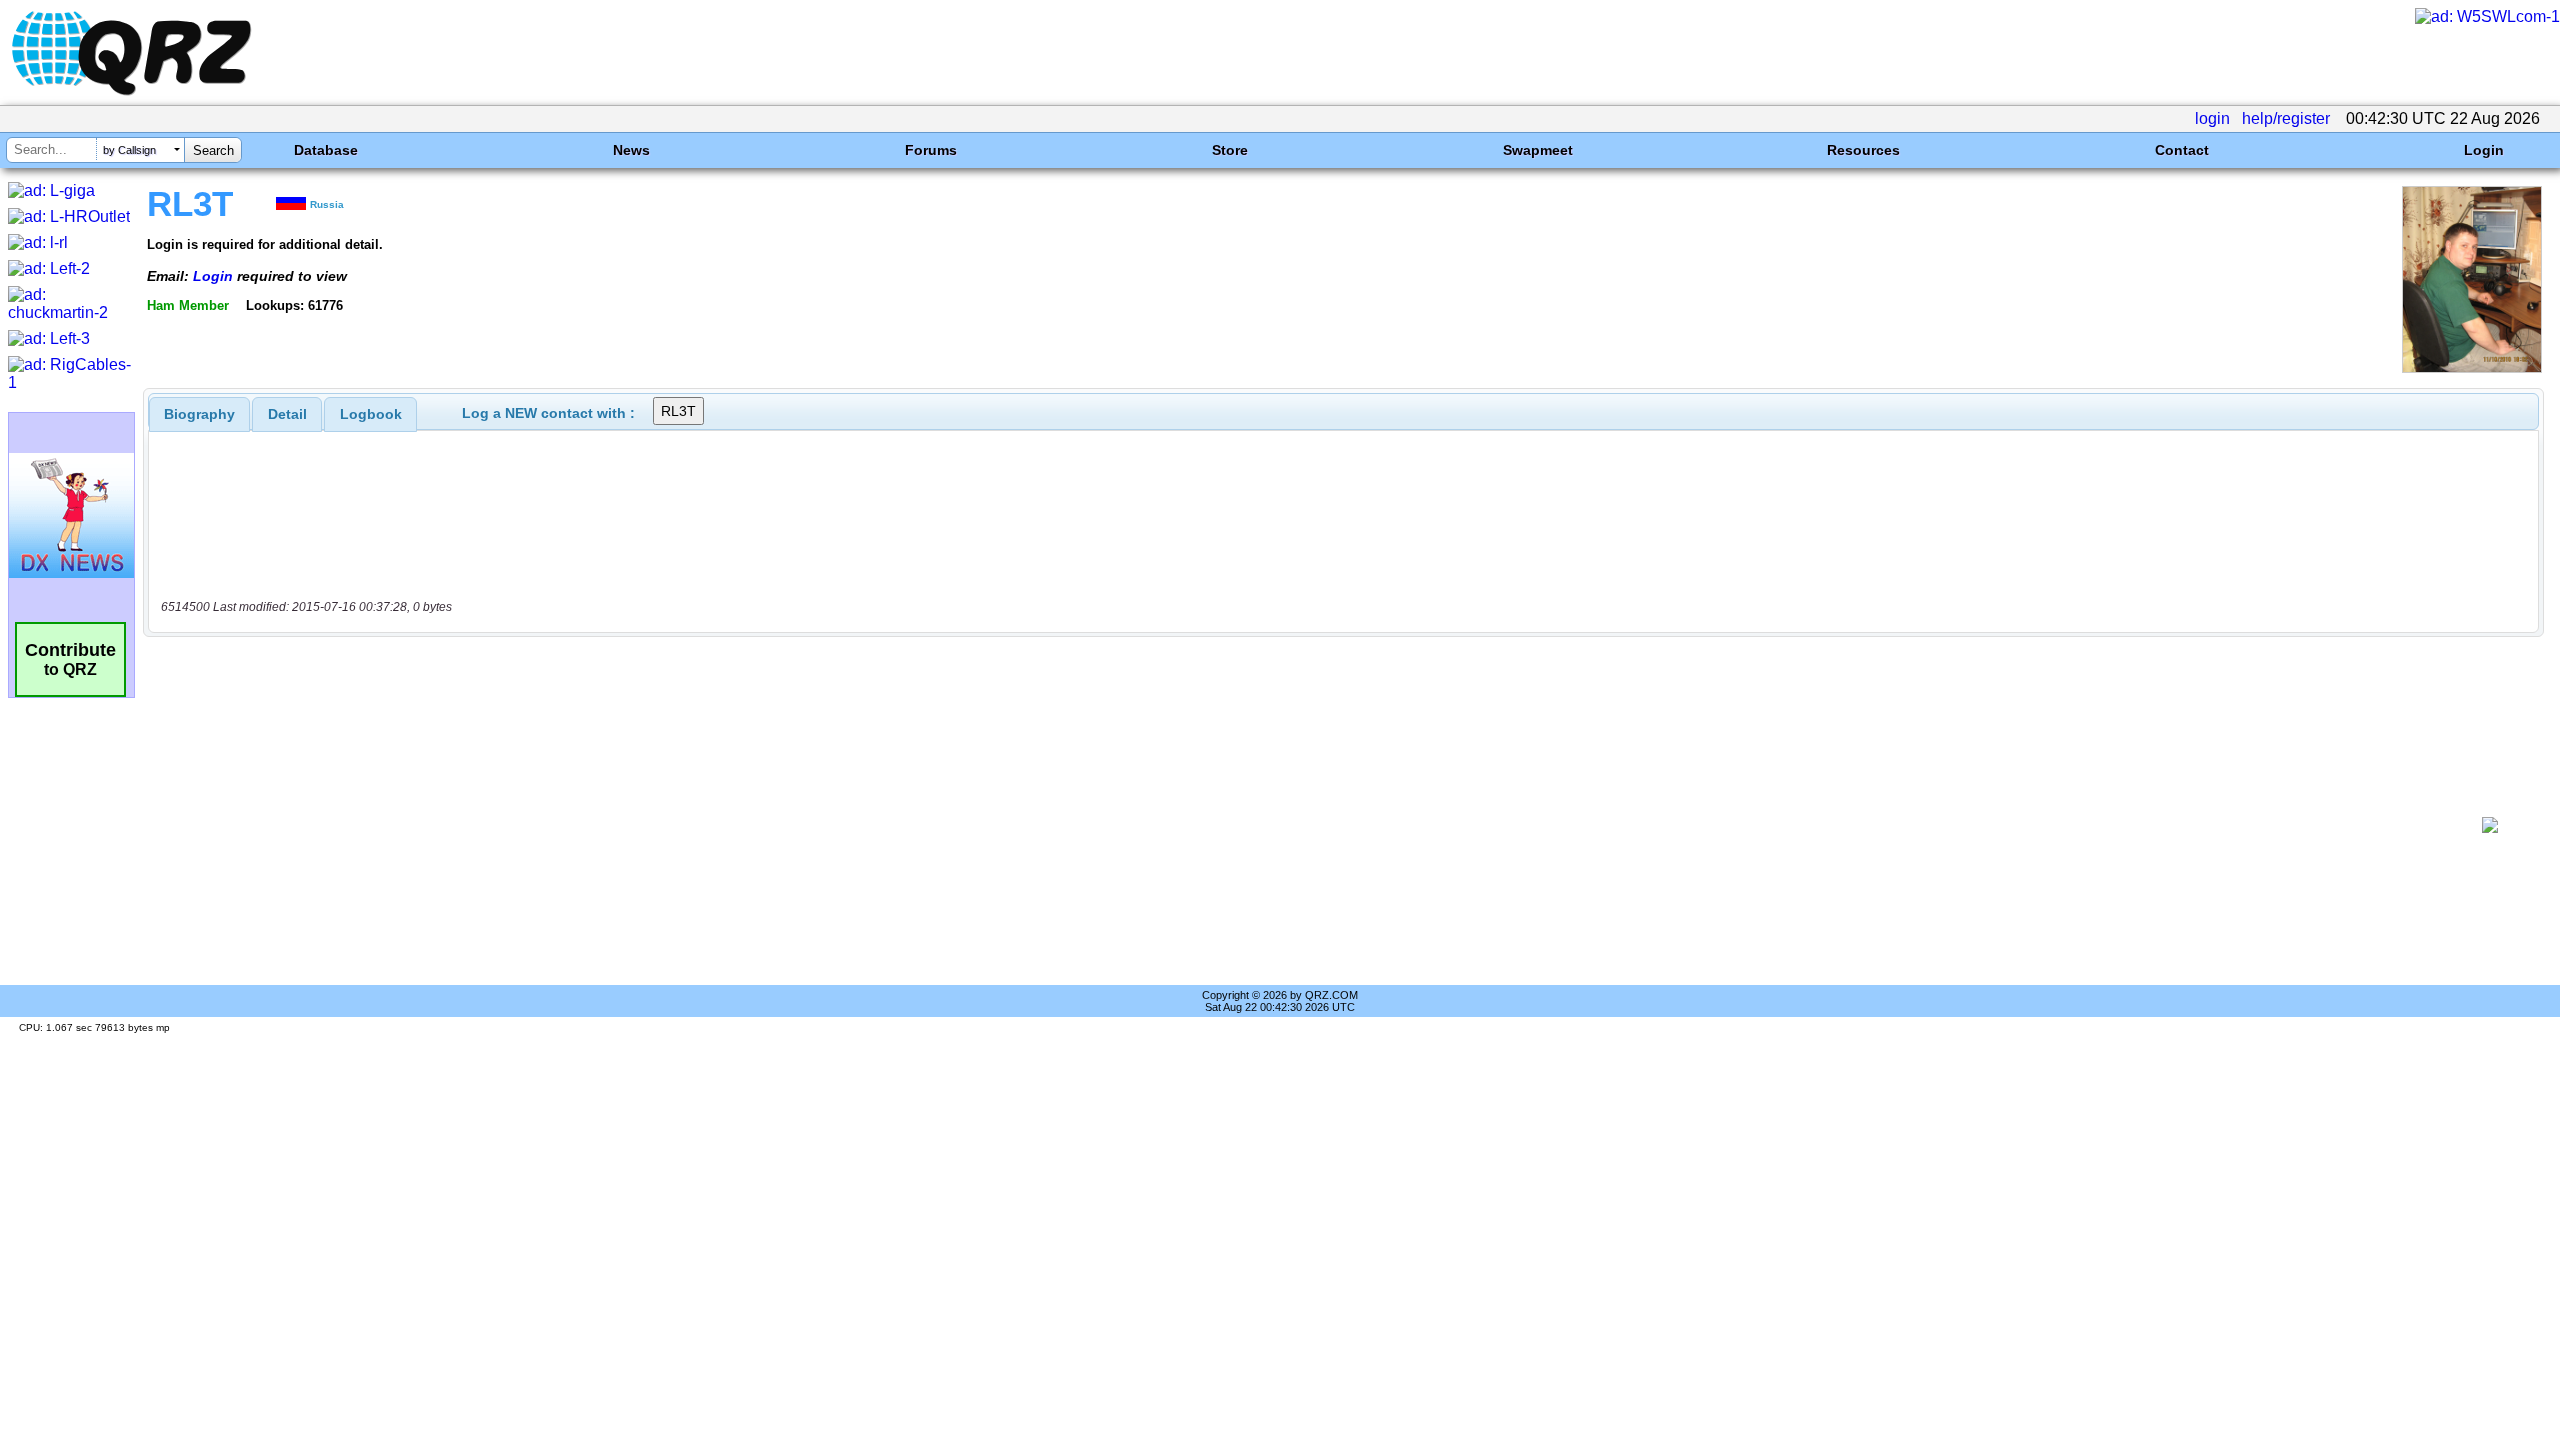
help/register (2286, 118)
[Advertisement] (1306, 825)
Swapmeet (1538, 150)
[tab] (199, 414)
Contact (2182, 150)
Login (2484, 150)
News (631, 150)
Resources (1863, 150)
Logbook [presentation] (371, 414)
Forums (931, 150)
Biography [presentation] (199, 414)
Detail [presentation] (287, 414)
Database (326, 150)
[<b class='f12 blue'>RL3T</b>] (2472, 367)
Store (1230, 150)
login (2212, 118)
